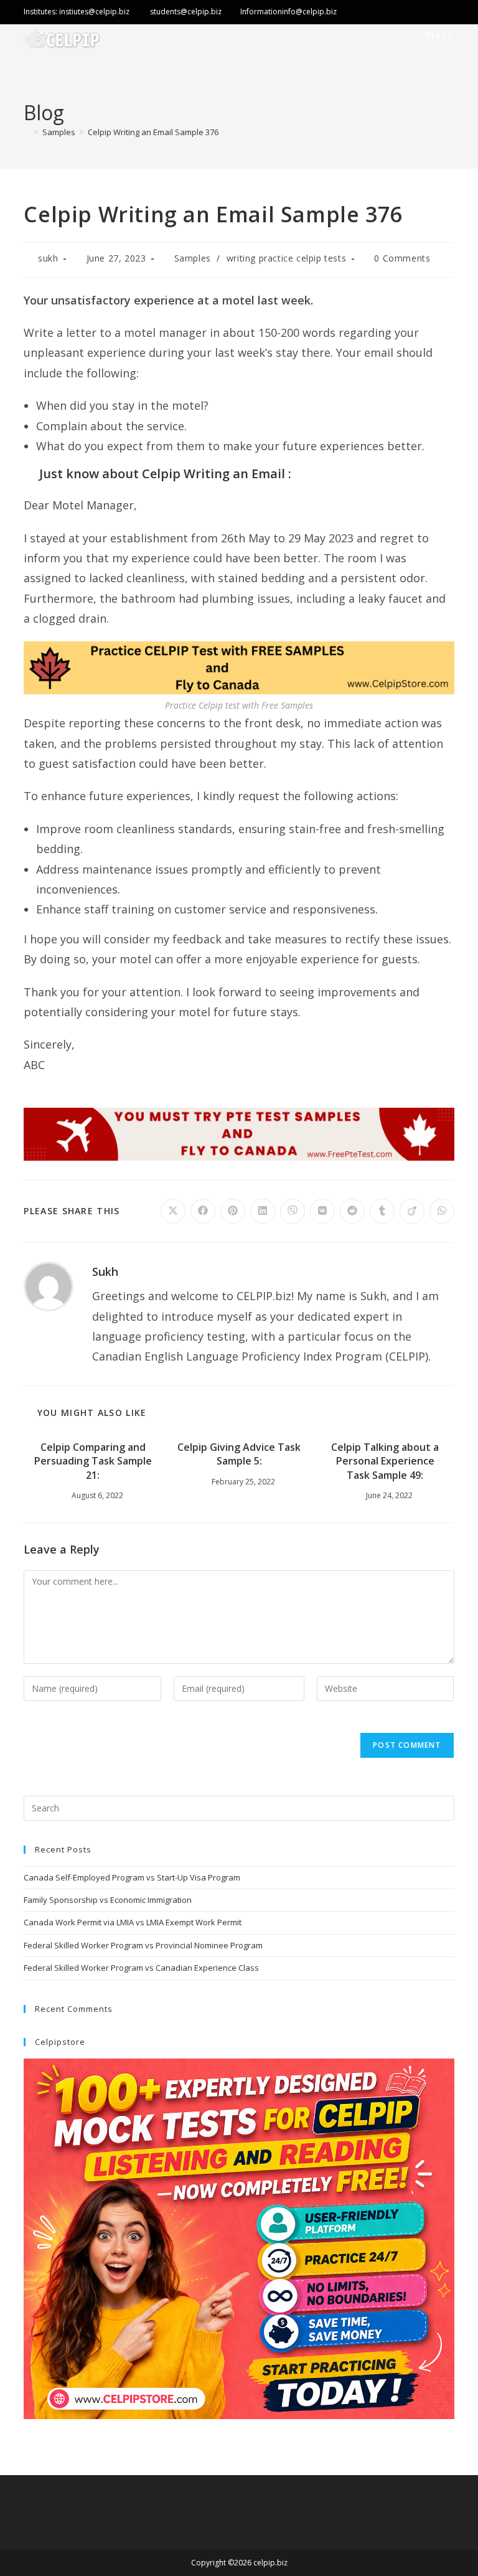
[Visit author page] (49, 1285)
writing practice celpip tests (286, 258)
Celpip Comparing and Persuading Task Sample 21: (93, 1461)
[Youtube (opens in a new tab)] (446, 13)
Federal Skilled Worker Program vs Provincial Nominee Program (143, 1945)
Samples (193, 258)
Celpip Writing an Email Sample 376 (153, 132)
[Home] (27, 132)
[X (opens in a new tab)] (353, 13)
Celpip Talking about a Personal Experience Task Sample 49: (385, 1461)
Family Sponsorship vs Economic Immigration (108, 1900)
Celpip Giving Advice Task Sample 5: (239, 1454)
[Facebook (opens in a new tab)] (396, 13)
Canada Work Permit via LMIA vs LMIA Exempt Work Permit (133, 1922)
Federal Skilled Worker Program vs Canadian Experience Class (141, 1968)
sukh (48, 258)
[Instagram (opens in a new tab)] (423, 13)
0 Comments (402, 258)
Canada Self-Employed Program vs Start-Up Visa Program (132, 1877)
